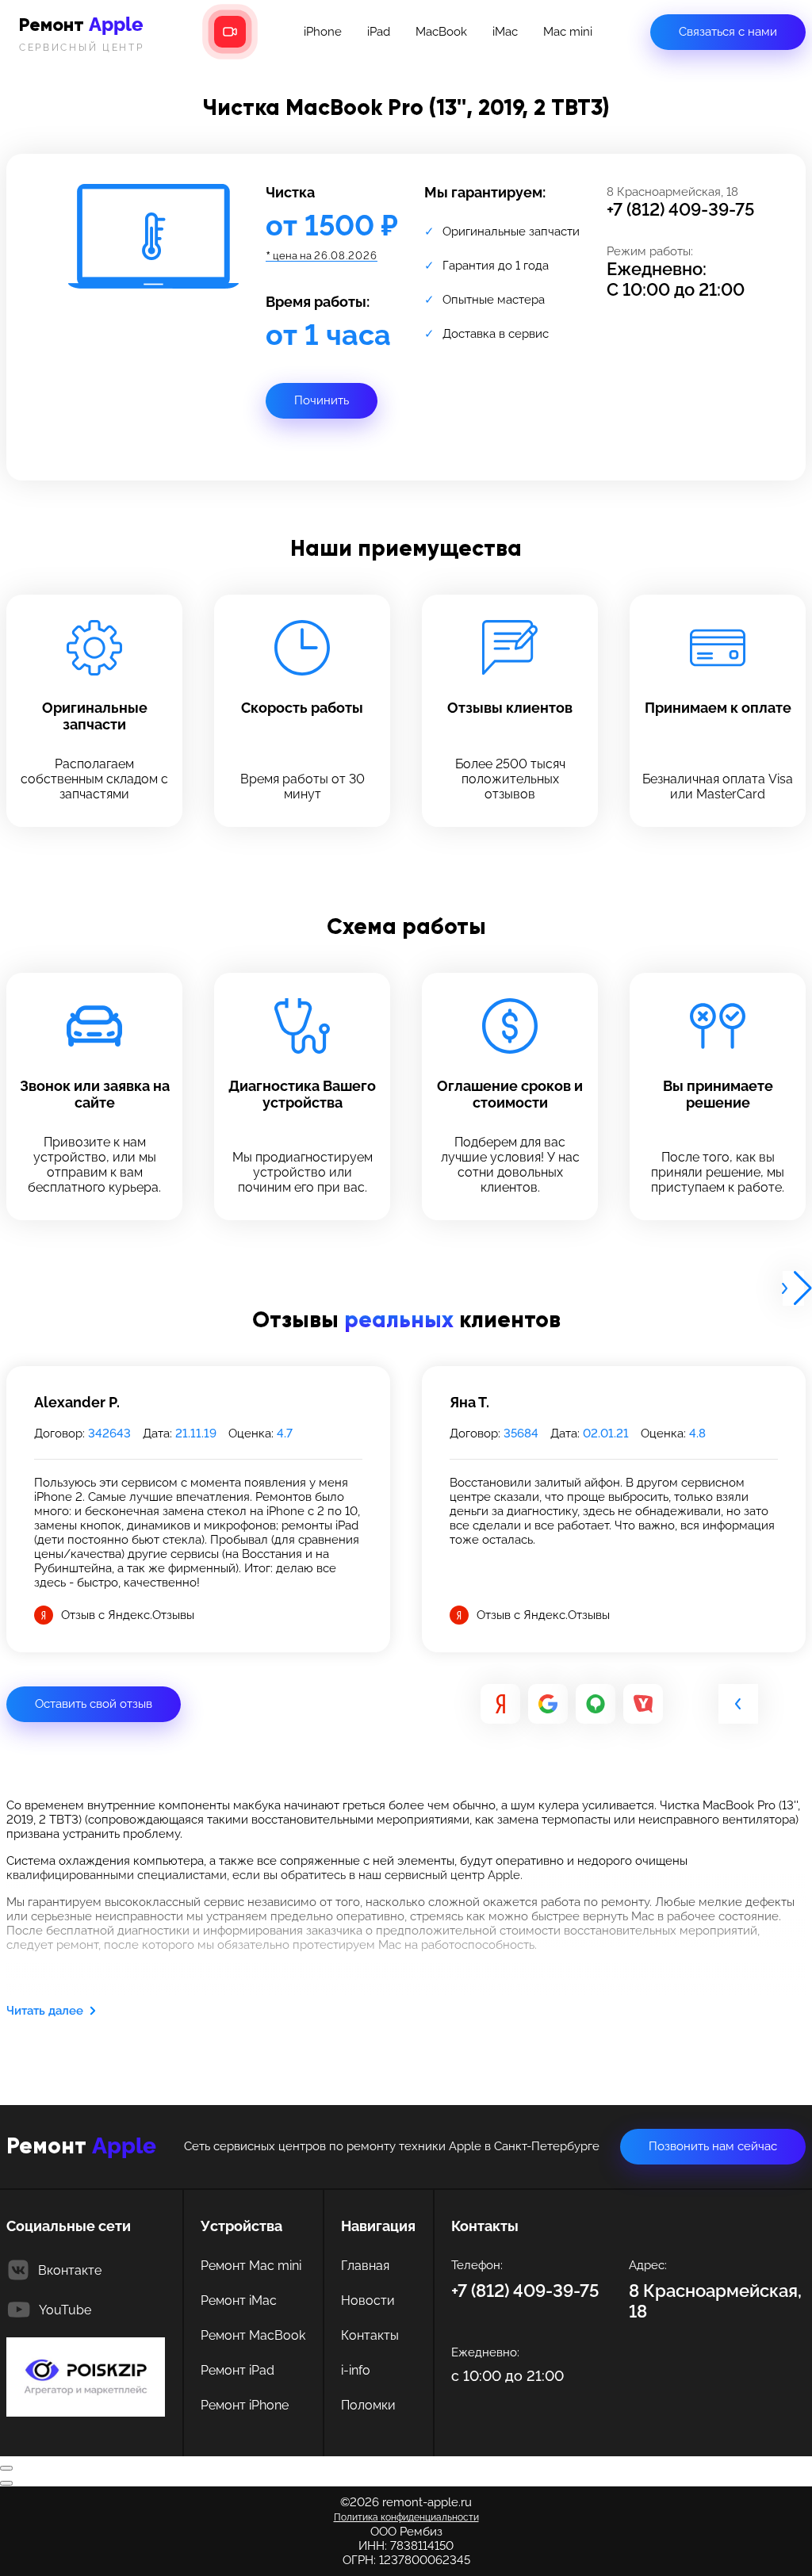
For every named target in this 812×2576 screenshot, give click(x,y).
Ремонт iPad (237, 2370)
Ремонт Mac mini (251, 2266)
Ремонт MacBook (253, 2335)
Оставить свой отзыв (94, 1704)
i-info (356, 2370)
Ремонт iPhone (245, 2405)
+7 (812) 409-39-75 (681, 209)
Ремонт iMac (239, 2300)
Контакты (370, 2335)
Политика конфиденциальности (406, 2517)
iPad (379, 32)
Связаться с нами (728, 32)
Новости (368, 2300)
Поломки (368, 2405)
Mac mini (568, 32)
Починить (322, 400)
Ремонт (82, 33)
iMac (505, 32)
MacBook (441, 32)
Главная (365, 2266)
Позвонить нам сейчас (713, 2146)
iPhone (323, 32)
